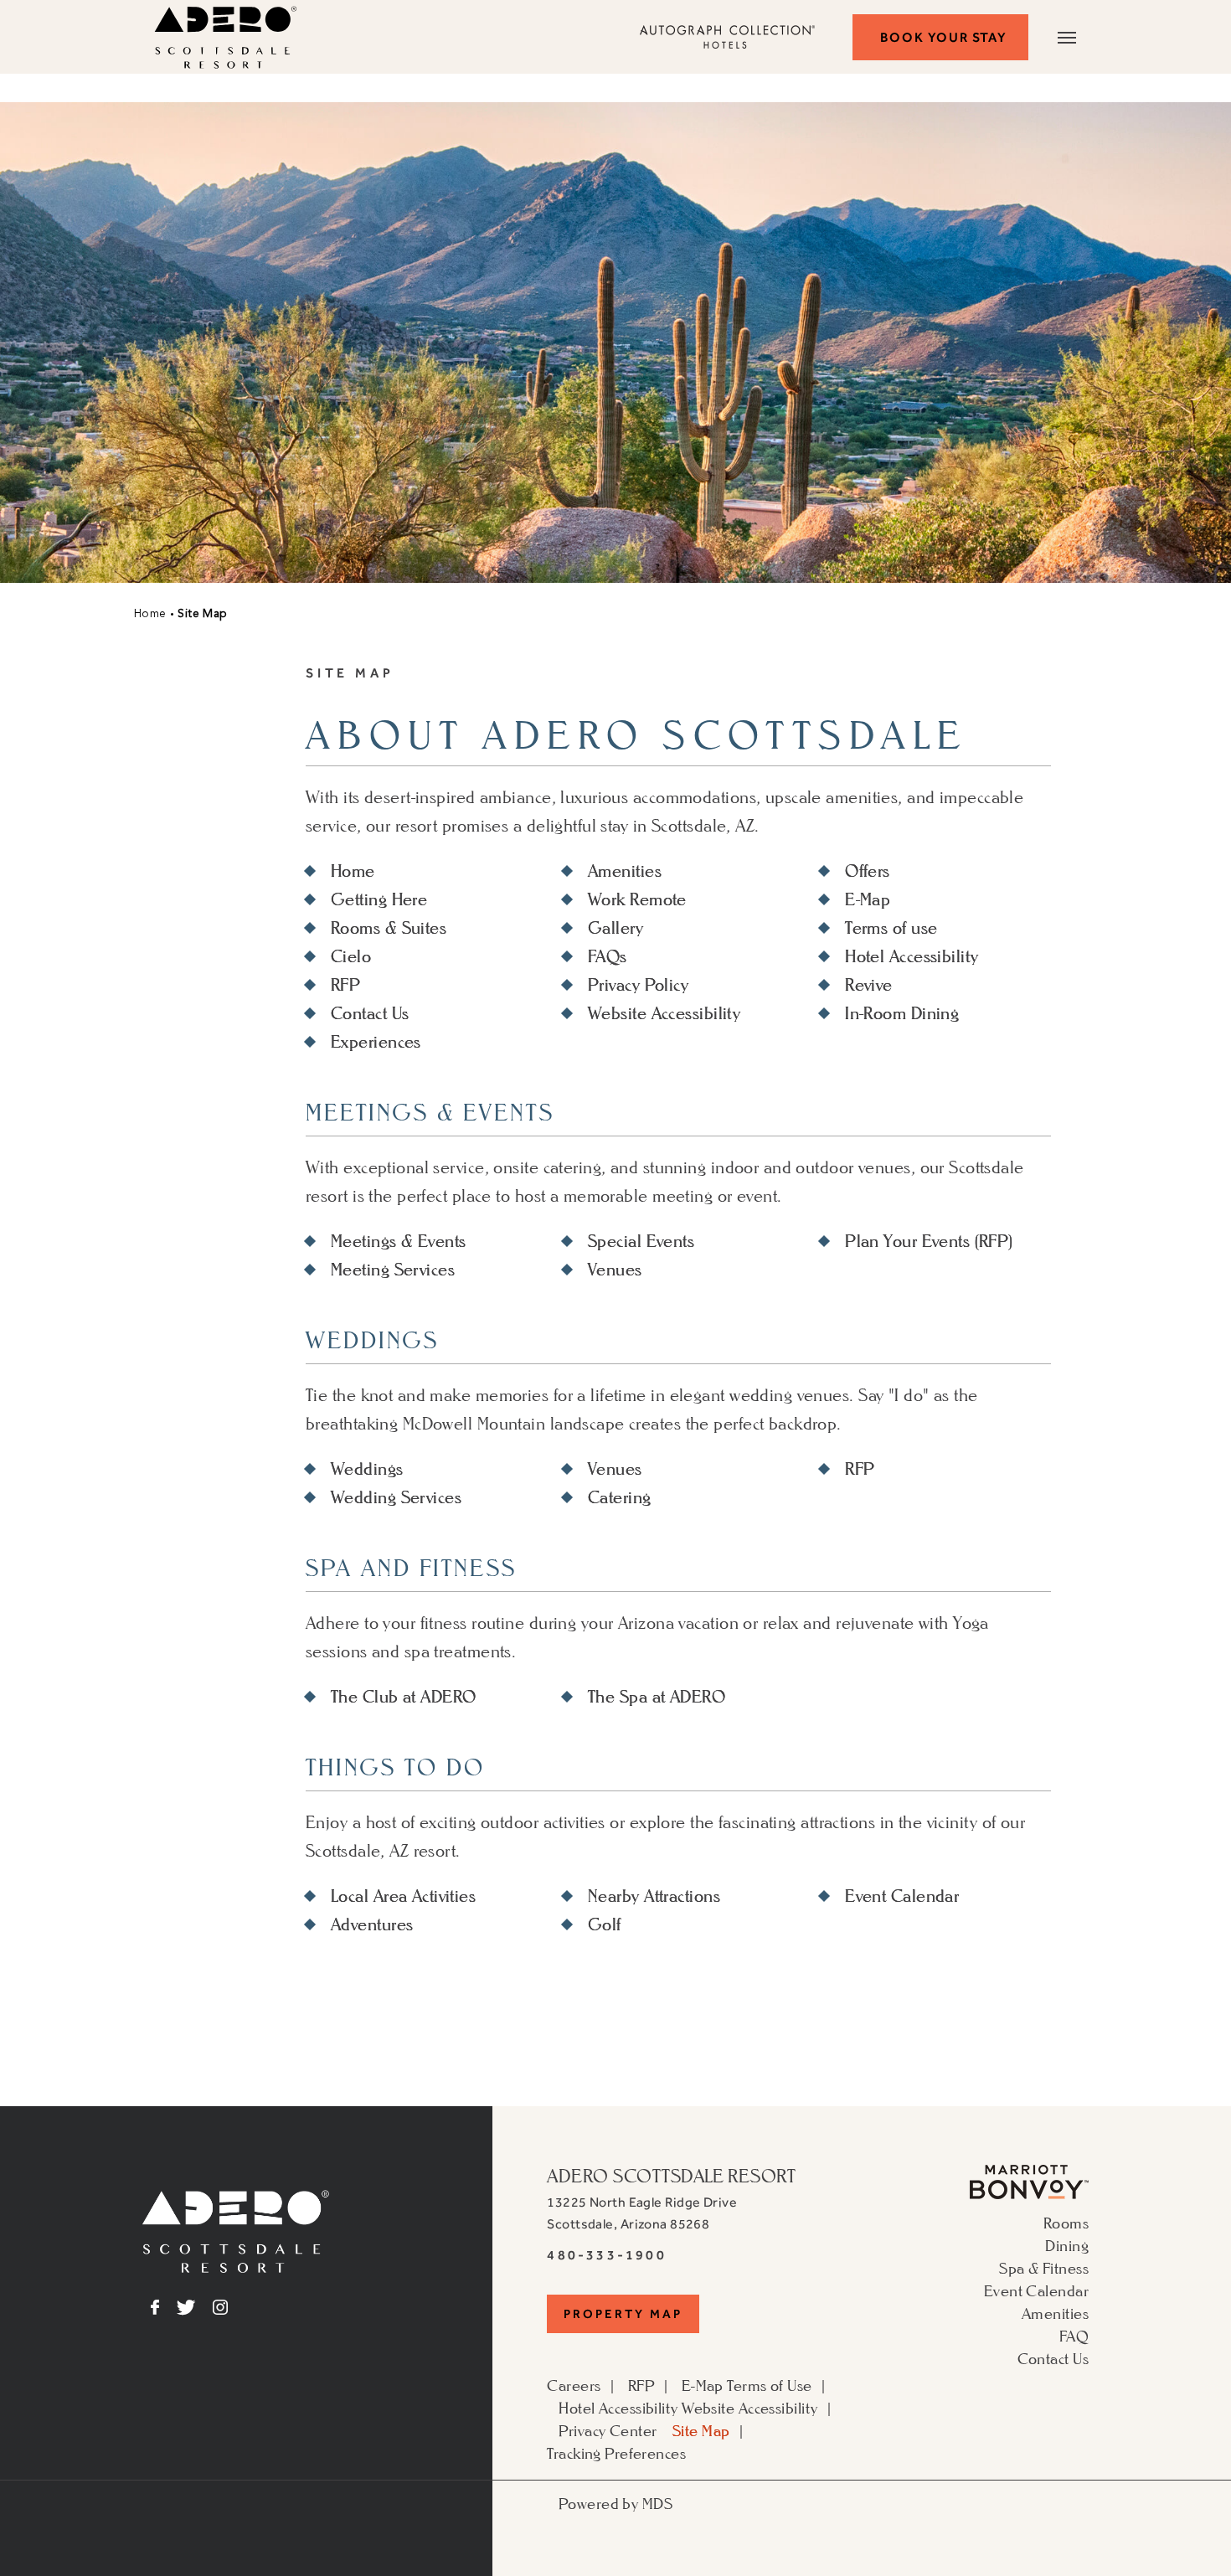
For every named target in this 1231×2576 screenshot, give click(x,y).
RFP (345, 985)
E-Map (868, 899)
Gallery (615, 928)
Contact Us (370, 1013)
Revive (869, 985)
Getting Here (379, 899)
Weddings (372, 1340)
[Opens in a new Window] (1029, 2193)
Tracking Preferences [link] (616, 2453)
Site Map (350, 673)
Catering (620, 1497)
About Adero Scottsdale (637, 737)
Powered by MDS (615, 2503)
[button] (940, 37)
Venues (615, 1270)
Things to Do (395, 1767)
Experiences (376, 1042)
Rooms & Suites (389, 928)
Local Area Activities (403, 1896)
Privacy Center (608, 2430)
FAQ (1074, 2336)
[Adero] (236, 2267)
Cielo (351, 956)
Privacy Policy (638, 985)
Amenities (625, 871)
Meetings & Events (430, 1113)
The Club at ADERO (403, 1697)
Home (150, 614)
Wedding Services (396, 1497)
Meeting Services (393, 1270)
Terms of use (891, 928)
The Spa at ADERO (657, 1697)
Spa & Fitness (1044, 2268)
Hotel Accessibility (912, 956)
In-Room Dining (902, 1013)
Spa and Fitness (411, 1568)
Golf (605, 1924)
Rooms (1066, 2223)
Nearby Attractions (654, 1896)
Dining (1067, 2245)
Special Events (641, 1241)
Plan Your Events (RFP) (929, 1241)
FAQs (608, 956)
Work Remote (637, 899)
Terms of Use (769, 2385)
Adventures (372, 1924)
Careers (574, 2385)
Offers (868, 871)
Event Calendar (902, 1896)
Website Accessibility (664, 1013)
